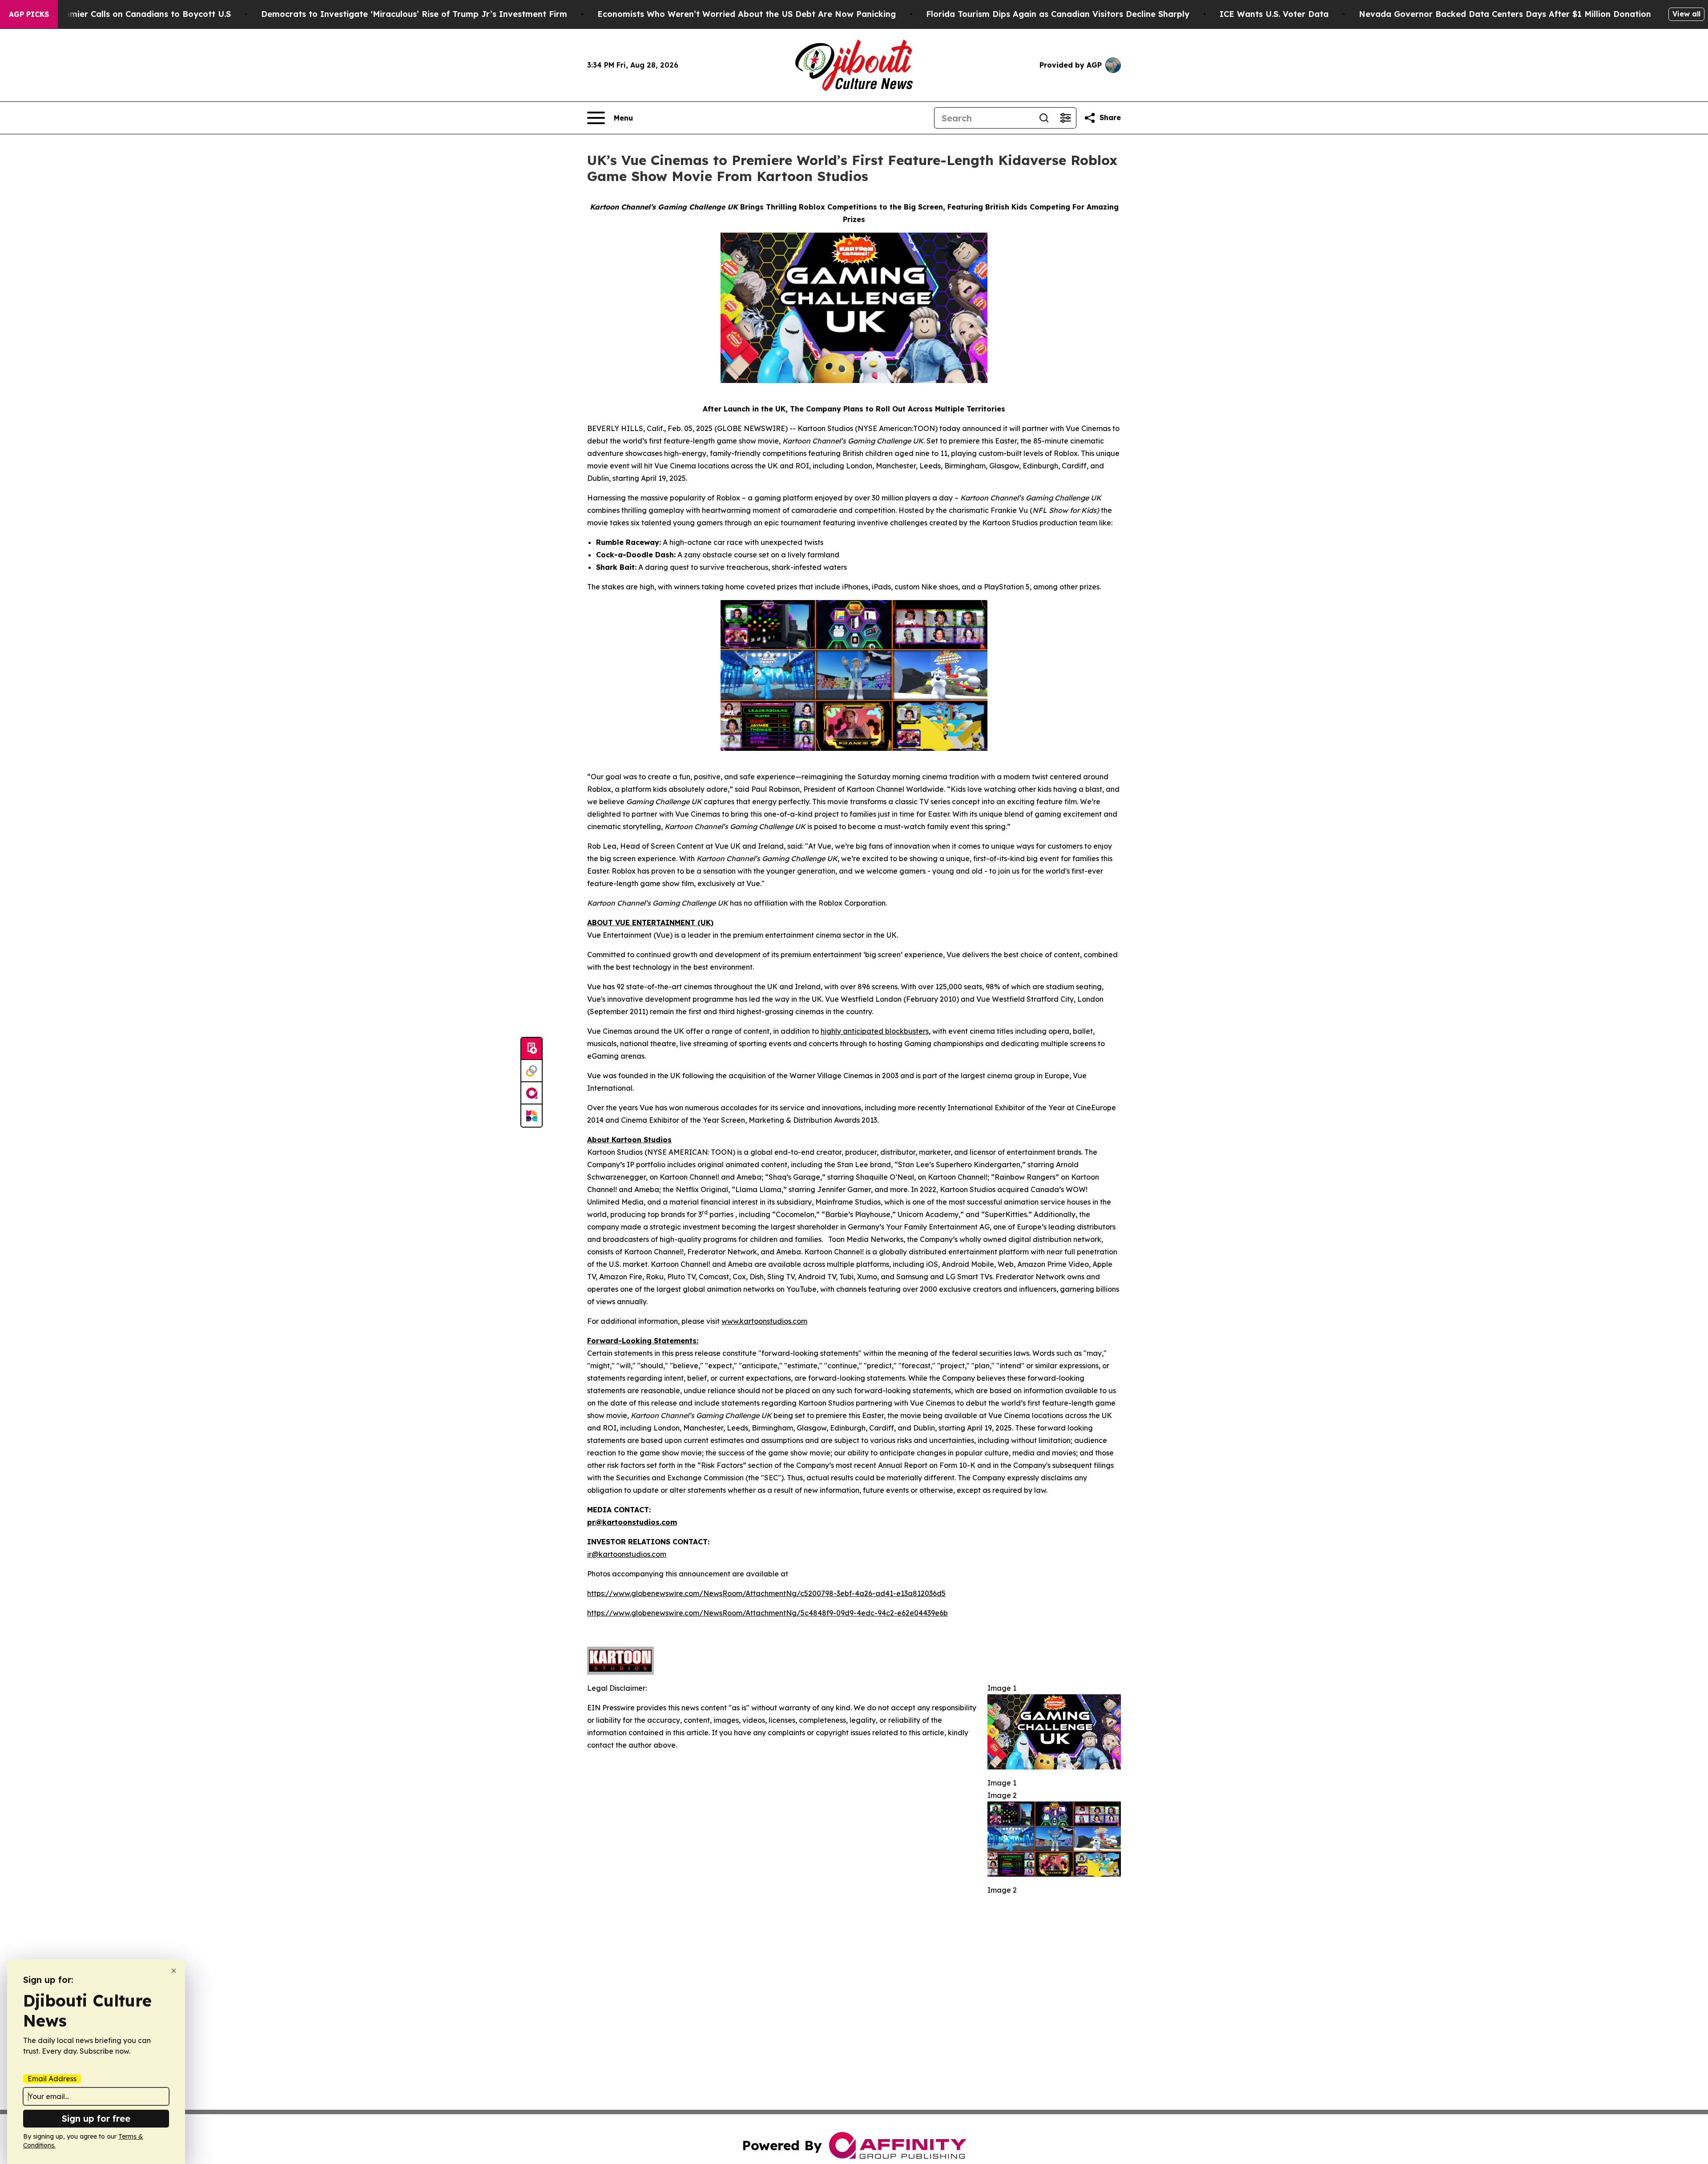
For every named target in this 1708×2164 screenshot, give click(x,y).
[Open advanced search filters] (1065, 118)
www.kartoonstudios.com (764, 1321)
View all (1686, 14)
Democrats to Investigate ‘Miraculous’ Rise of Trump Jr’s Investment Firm (414, 14)
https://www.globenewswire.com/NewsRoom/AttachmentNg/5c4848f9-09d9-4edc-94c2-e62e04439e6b (767, 1613)
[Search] (1044, 118)
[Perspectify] (532, 1071)
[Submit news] (532, 1049)
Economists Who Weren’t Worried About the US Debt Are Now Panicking (747, 14)
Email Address (52, 2079)
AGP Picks (29, 14)
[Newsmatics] (532, 1116)
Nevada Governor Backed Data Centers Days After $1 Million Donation (1505, 14)
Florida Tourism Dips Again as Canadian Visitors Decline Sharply (1058, 14)
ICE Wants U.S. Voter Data (1274, 14)
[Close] (174, 1971)
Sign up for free (96, 2118)
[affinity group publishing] (532, 1093)
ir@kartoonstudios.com (627, 1554)
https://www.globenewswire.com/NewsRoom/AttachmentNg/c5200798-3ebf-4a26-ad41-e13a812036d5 (766, 1593)
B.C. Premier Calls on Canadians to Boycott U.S (135, 14)
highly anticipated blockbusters (875, 1031)
